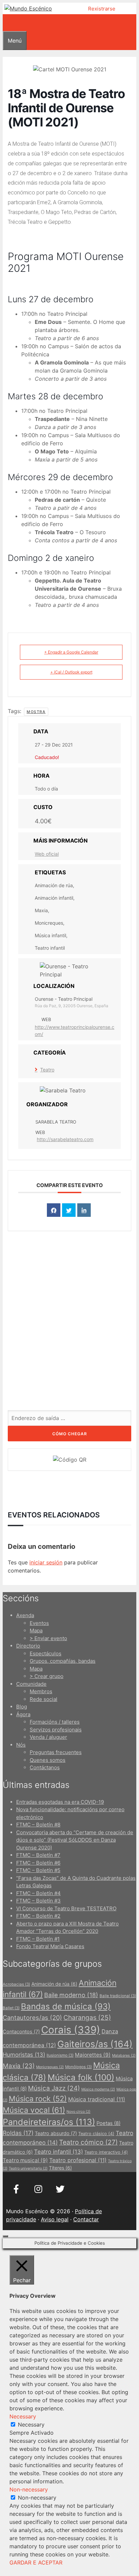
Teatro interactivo (106, 2152)
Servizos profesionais (56, 1730)
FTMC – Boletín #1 (38, 1939)
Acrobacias (16, 1984)
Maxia (19, 2066)
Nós (21, 1745)
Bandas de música (66, 2006)
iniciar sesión (46, 1562)
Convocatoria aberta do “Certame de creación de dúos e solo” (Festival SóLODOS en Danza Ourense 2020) (75, 1840)
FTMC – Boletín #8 (38, 1825)
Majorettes (93, 2055)
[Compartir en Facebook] (54, 1210)
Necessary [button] (23, 2416)
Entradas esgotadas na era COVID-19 (60, 1802)
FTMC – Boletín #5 (38, 1870)
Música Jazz (54, 2088)
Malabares (124, 2055)
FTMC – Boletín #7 (38, 1855)
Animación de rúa (54, 1984)
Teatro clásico (96, 2134)
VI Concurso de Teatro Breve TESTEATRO (66, 1908)
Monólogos (78, 2067)
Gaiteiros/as (95, 2044)
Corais (71, 2030)
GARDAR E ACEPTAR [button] (36, 2562)
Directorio (28, 1646)
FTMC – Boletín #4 (38, 1893)
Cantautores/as (32, 2017)
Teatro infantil (59, 2152)
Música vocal (34, 2110)
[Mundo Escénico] (28, 8)
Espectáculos (46, 1653)
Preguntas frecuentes (56, 1752)
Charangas (87, 2017)
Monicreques (50, 2067)
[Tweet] (69, 1210)
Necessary (31, 2425)
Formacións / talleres (55, 1722)
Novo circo (78, 2112)
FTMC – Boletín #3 (38, 1901)
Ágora (23, 1714)
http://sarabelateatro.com (65, 1139)
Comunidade (31, 1684)
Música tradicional (97, 2099)
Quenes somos (48, 1760)
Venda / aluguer (48, 1737)
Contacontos (21, 2031)
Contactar (86, 2219)
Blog (22, 1707)
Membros (41, 1691)
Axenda (25, 1615)
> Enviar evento (48, 1638)
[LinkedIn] (84, 1210)
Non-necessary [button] (29, 2489)
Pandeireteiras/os (49, 2122)
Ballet (11, 2008)
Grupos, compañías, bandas (63, 1661)
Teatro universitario (28, 2168)
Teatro (47, 1070)
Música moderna (98, 2089)
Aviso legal (55, 2219)
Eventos (39, 1623)
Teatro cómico (88, 2142)
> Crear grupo (47, 1676)
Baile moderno (71, 1995)
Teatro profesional (78, 2160)
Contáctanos (45, 1767)
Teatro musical (25, 2160)
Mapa (36, 1630)
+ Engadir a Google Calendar (71, 652)
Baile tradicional (118, 1996)
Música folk (81, 2077)
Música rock (38, 2099)
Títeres (60, 2168)
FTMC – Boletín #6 (38, 1863)
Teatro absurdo (56, 2133)
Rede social (44, 1699)
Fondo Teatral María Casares (50, 1946)
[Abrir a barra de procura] (7, 23)
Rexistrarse (102, 9)
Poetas (108, 2123)
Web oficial (47, 854)
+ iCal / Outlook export (71, 672)
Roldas (18, 2133)
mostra (36, 712)
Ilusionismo (60, 2055)
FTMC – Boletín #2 (38, 1916)
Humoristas (24, 2055)
